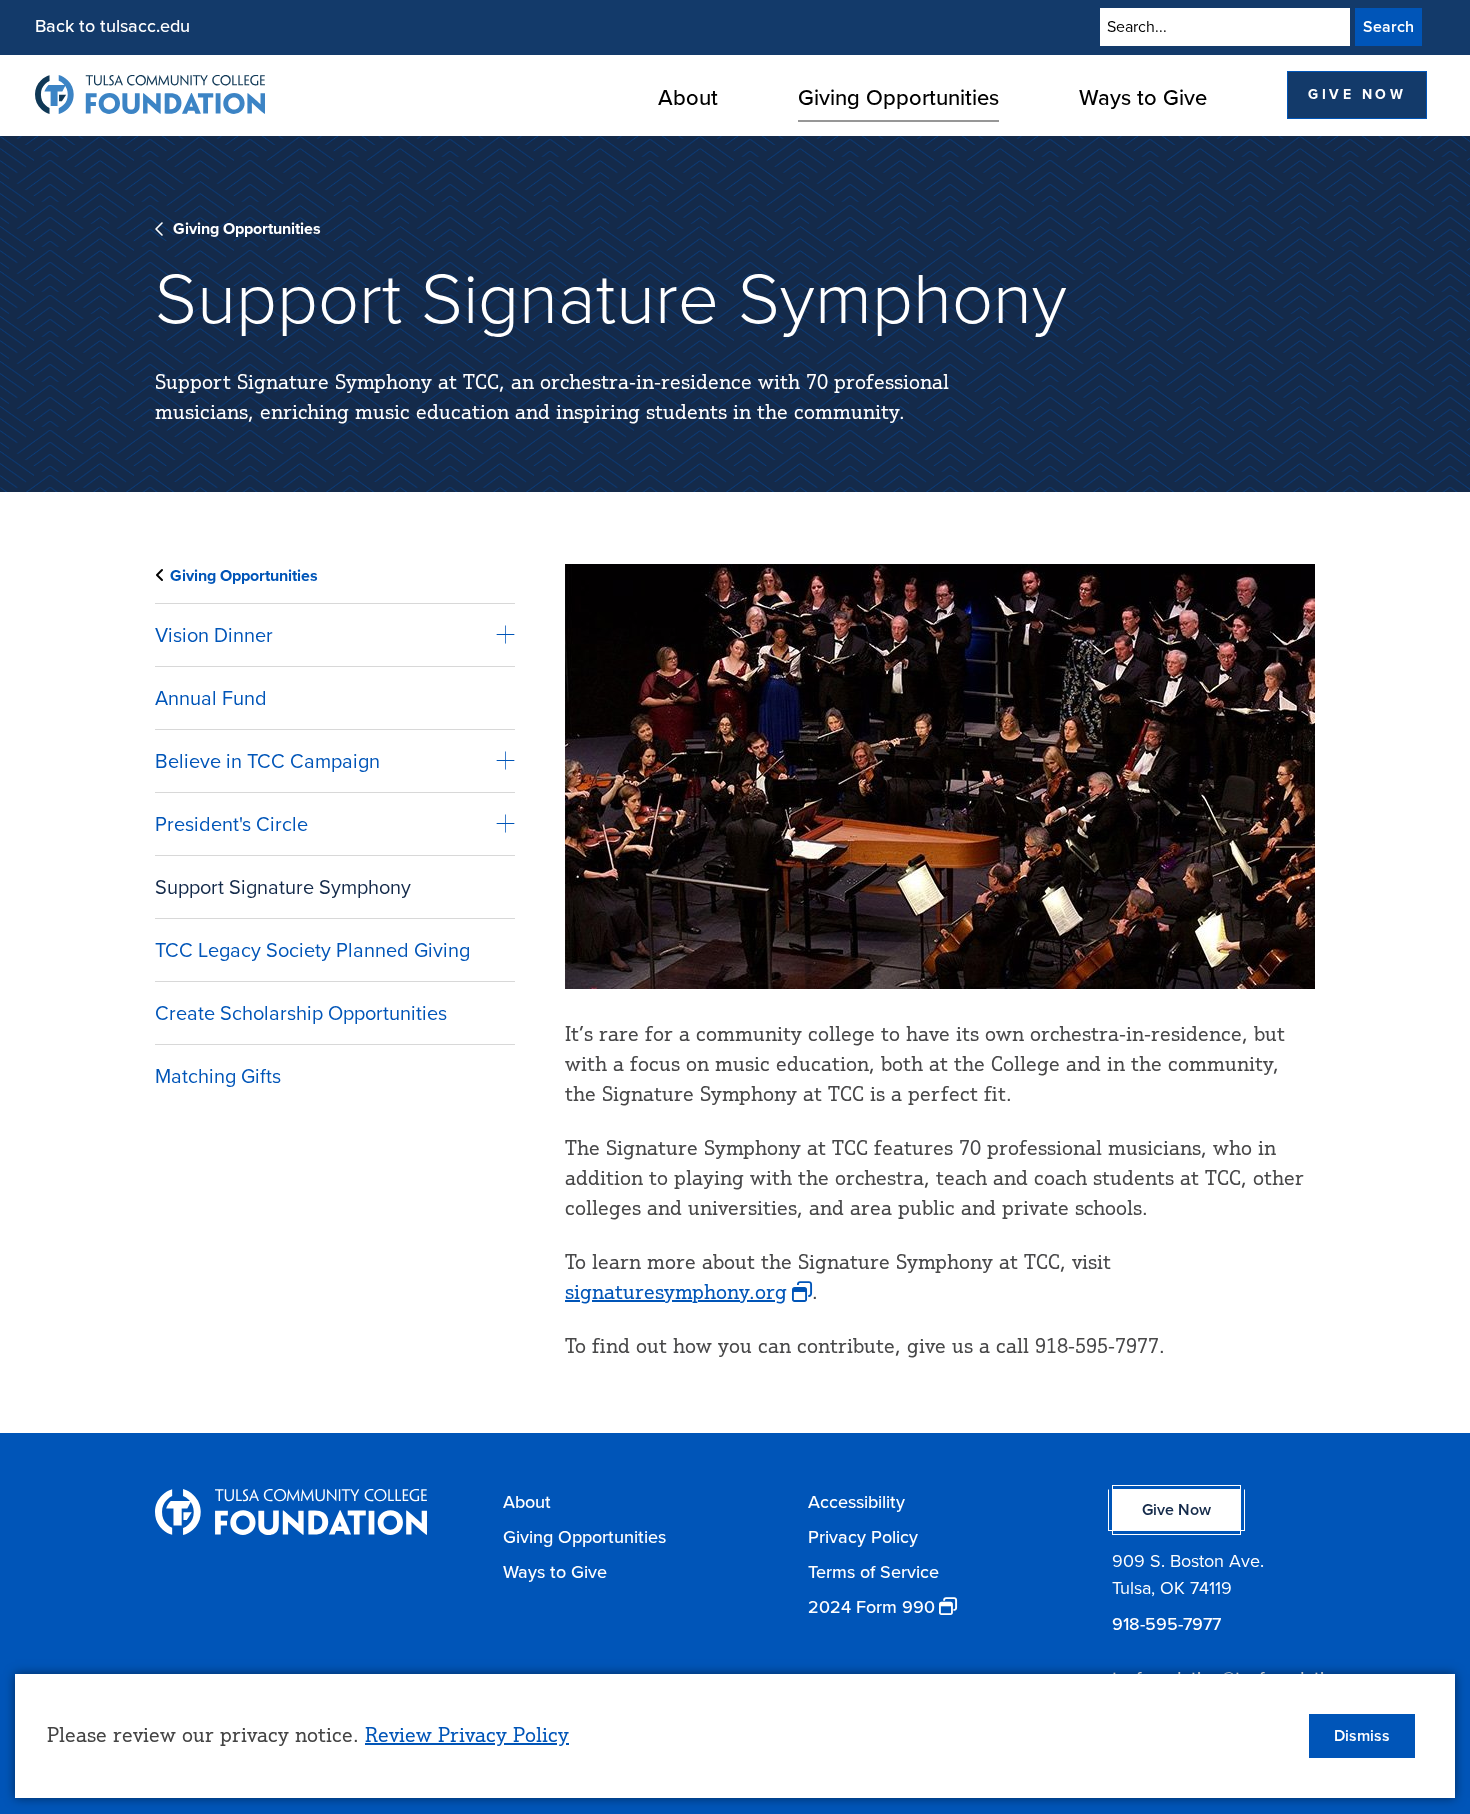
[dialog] (735, 1736)
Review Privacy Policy (467, 1734)
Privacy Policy (863, 1537)
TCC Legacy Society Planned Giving (312, 950)
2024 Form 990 (871, 1607)
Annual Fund (211, 698)
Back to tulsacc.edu (112, 26)
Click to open (688, 133)
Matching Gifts (218, 1076)
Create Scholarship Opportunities (301, 1013)
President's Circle (231, 824)
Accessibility (856, 1502)
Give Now (1357, 94)
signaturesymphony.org (676, 1291)
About (688, 97)
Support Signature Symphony (283, 887)
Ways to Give (1143, 97)
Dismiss (1362, 1735)
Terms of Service (873, 1572)
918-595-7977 (1166, 1624)
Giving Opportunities (898, 97)
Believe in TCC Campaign (267, 761)
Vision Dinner (214, 635)
